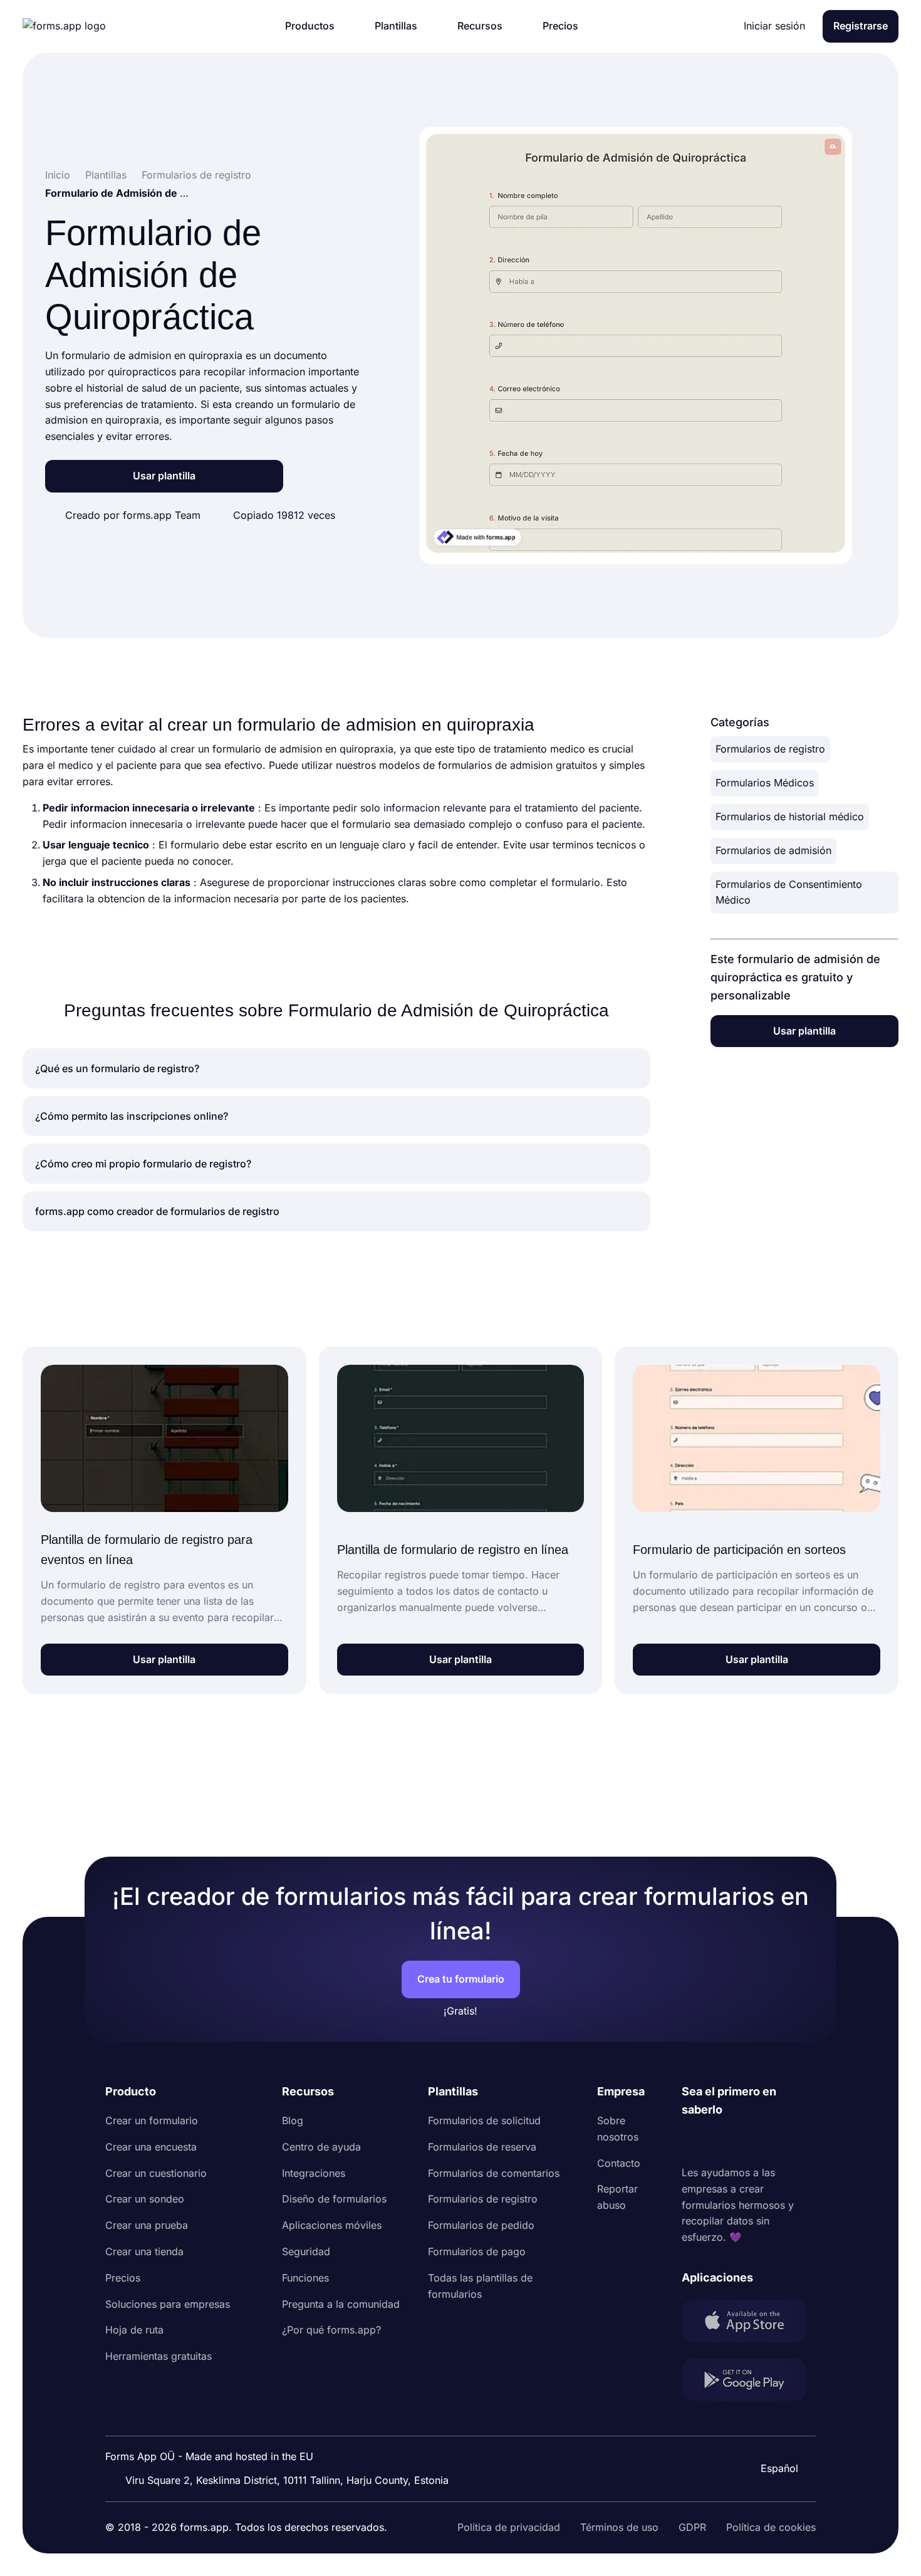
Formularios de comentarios (494, 2173)
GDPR (692, 2527)
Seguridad (306, 2251)
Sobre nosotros (618, 2129)
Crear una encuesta (151, 2147)
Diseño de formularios (334, 2199)
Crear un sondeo (145, 2199)
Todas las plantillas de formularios (480, 2286)
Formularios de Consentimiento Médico (789, 892)
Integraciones (314, 2173)
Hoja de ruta (134, 2330)
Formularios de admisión (773, 850)
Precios (123, 2278)
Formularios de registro (770, 749)
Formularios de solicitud (484, 2120)
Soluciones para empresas (168, 2304)
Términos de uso (619, 2527)
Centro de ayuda (321, 2147)
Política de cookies (771, 2527)
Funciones (305, 2278)
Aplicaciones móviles (332, 2225)
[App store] (749, 2324)
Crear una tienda (144, 2251)
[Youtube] (774, 2142)
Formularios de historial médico (790, 816)
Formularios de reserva (482, 2147)
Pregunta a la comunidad (341, 2304)
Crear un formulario (152, 2120)
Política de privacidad (509, 2527)
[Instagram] (719, 2142)
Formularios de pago (477, 2251)
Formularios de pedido (481, 2225)
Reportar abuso (617, 2197)
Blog (293, 2120)
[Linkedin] (692, 2142)
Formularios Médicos (765, 783)
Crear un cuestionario (156, 2173)
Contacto (619, 2163)
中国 (773, 2434)
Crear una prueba (147, 2225)
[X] (747, 2142)
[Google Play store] (749, 2382)
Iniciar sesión (774, 26)
